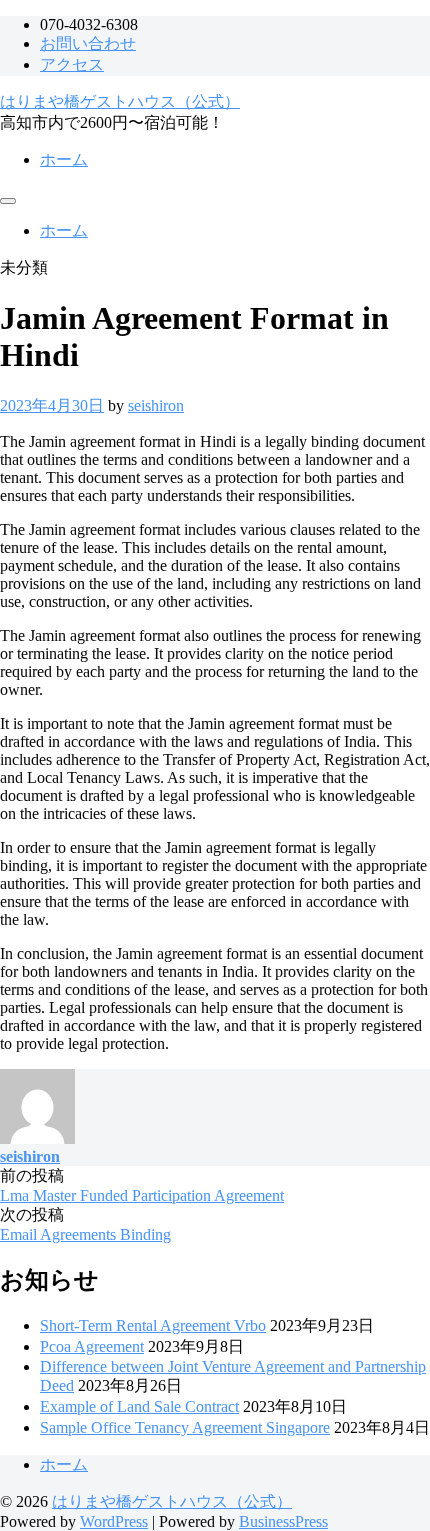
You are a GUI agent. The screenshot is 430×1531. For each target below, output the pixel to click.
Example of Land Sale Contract (139, 1406)
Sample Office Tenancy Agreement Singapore (185, 1427)
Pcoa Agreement (92, 1346)
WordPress (114, 1521)
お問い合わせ (88, 43)
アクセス (72, 64)
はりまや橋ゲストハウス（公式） (120, 101)
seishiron (156, 405)
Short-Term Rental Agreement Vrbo (153, 1325)
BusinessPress (283, 1521)
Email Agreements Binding (85, 1234)
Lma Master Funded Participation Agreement (142, 1195)
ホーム (64, 159)
